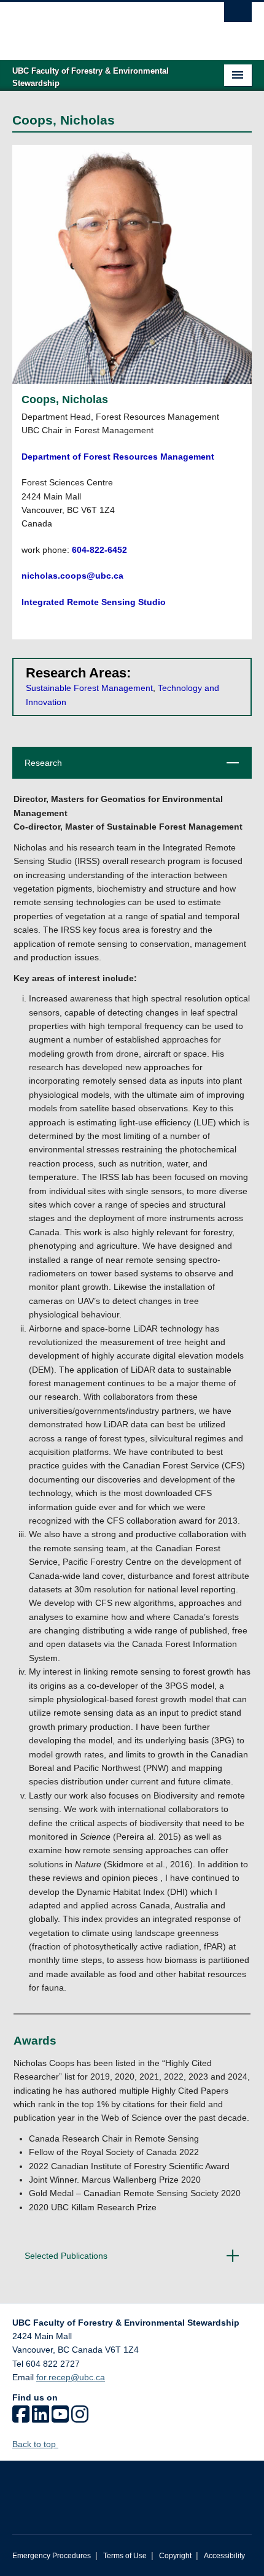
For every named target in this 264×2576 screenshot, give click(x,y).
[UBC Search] (238, 15)
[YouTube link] (60, 2418)
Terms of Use (125, 2556)
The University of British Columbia (96, 25)
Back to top (35, 2444)
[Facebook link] (21, 2418)
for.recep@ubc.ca (71, 2377)
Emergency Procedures (52, 2556)
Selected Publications (128, 2261)
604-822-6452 (99, 550)
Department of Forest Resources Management (118, 457)
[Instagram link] (80, 2418)
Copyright (175, 2556)
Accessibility (224, 2556)
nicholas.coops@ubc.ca (72, 576)
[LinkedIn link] (41, 2418)
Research (128, 768)
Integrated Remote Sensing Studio (94, 602)
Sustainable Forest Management (89, 688)
